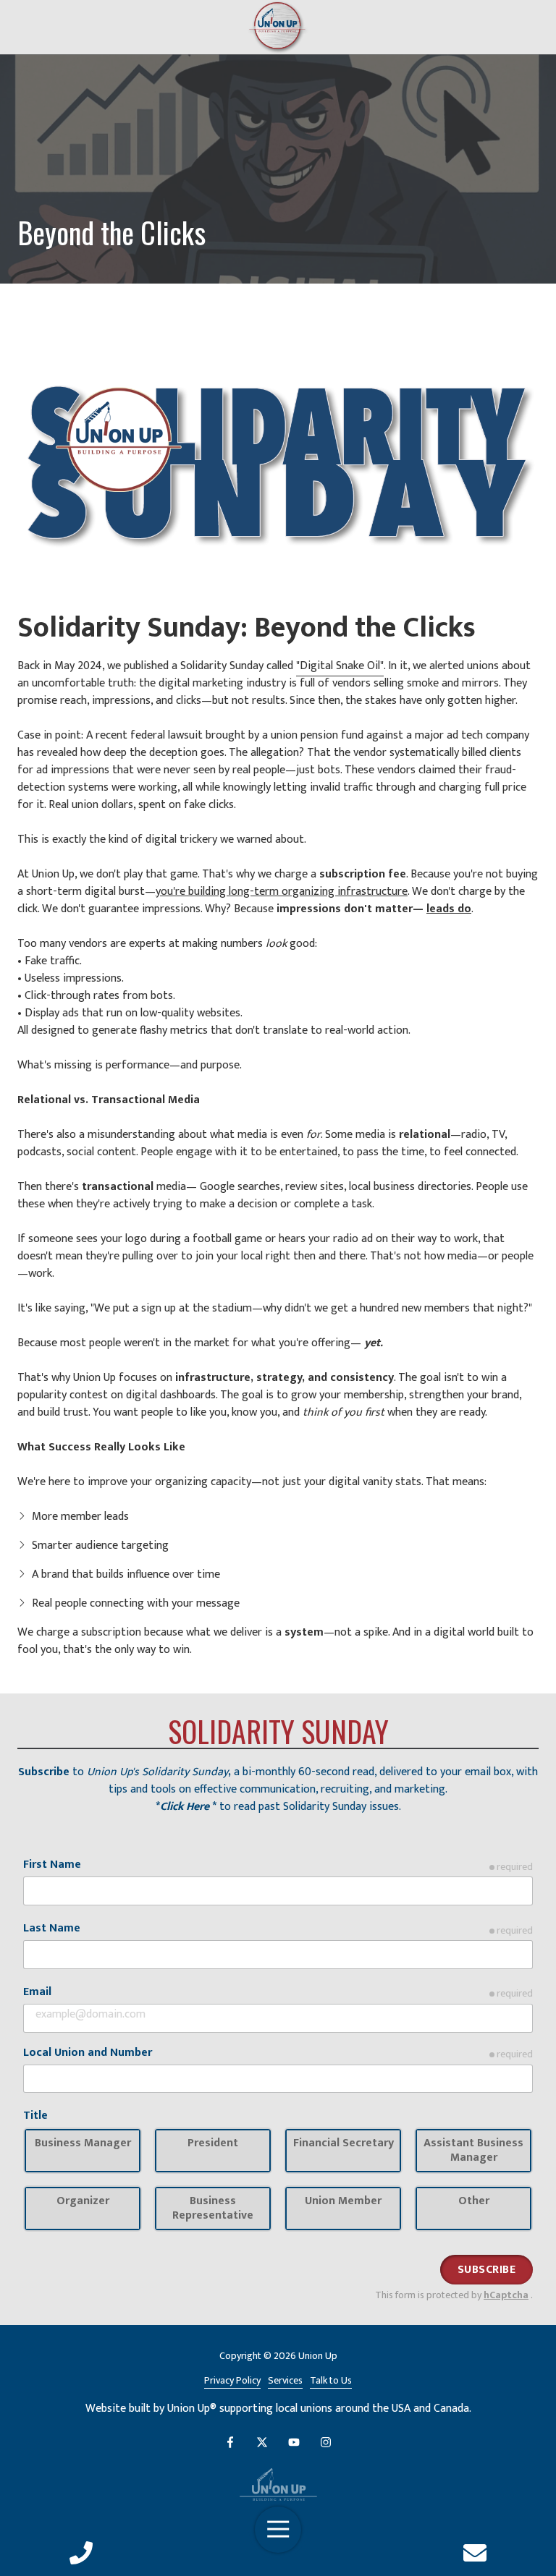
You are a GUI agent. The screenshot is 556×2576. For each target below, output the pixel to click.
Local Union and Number (88, 2053)
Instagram (326, 2442)
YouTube (294, 2442)
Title (35, 2116)
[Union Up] (278, 2484)
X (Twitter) (262, 2442)
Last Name (52, 1929)
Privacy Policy (232, 2381)
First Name (52, 1865)
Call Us (81, 2553)
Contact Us (475, 2553)
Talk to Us (331, 2381)
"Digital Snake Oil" (340, 666)
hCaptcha (506, 2295)
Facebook (230, 2442)
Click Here (185, 1807)
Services (285, 2381)
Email (37, 1992)
